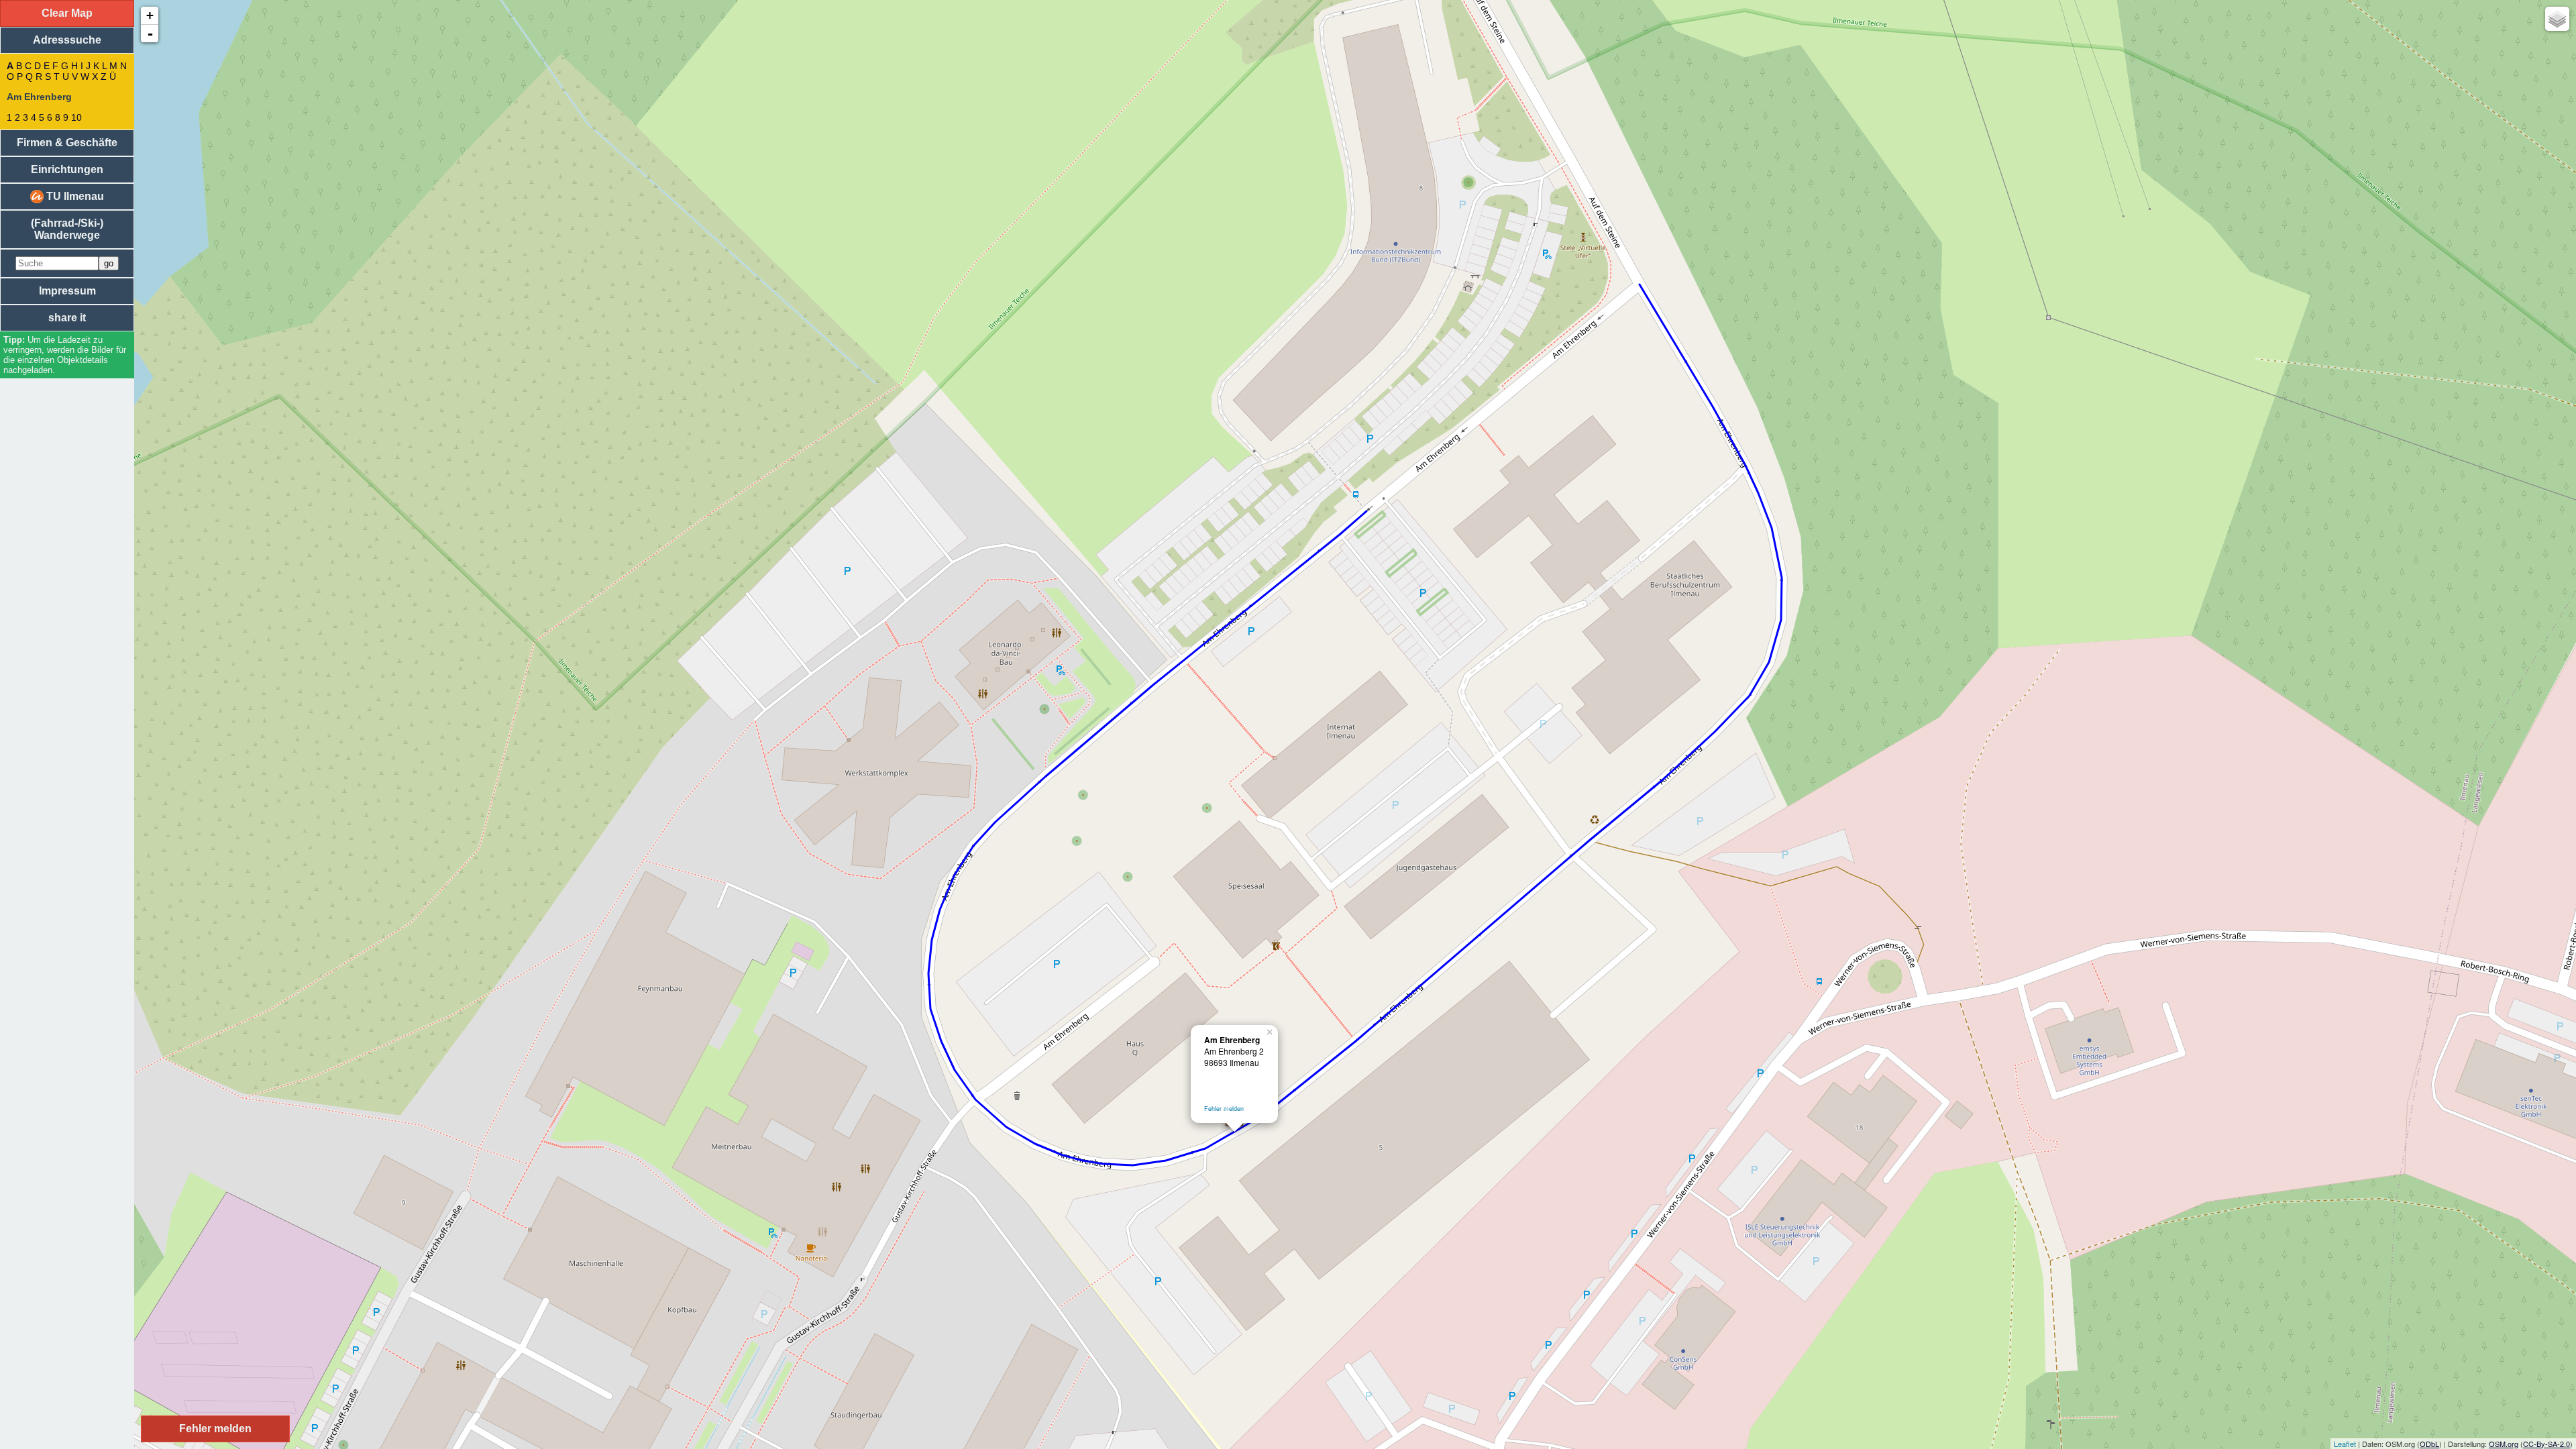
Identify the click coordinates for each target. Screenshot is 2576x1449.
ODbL (2429, 1444)
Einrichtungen (67, 169)
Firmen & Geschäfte (67, 143)
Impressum (67, 291)
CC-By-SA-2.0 (2546, 1444)
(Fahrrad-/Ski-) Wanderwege (67, 229)
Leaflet (2345, 1444)
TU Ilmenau (74, 196)
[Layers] (2557, 19)
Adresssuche (67, 40)
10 (76, 117)
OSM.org (2504, 1444)
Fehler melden (1224, 1109)
